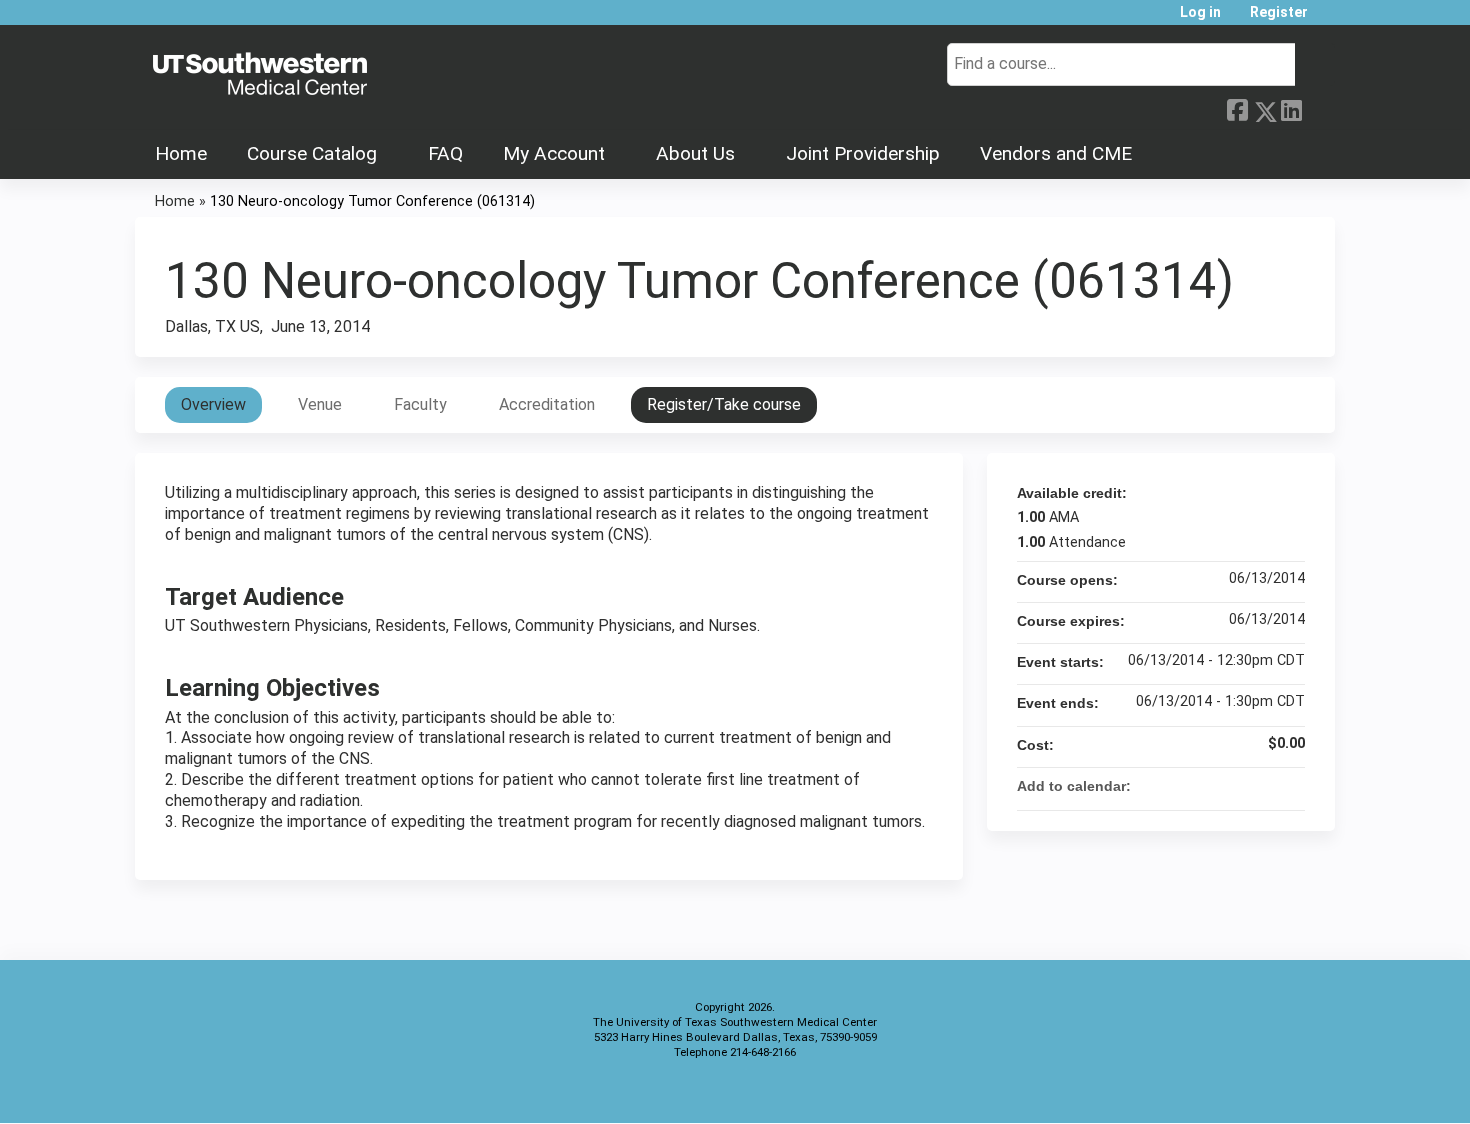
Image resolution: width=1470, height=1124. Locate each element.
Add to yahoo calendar (1237, 786)
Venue (320, 404)
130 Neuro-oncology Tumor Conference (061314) (372, 201)
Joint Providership (863, 153)
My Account (554, 153)
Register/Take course (724, 404)
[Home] (260, 75)
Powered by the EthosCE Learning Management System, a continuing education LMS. (1264, 1090)
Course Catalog (312, 153)
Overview (213, 404)
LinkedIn (1291, 108)
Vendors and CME (1056, 153)
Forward (1318, 106)
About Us (695, 153)
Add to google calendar (1211, 786)
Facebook (1237, 108)
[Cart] (1329, 19)
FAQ (445, 153)
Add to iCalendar (1263, 785)
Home (181, 153)
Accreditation (547, 404)
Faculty (420, 404)
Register (1279, 12)
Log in (1200, 12)
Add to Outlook (1289, 786)
